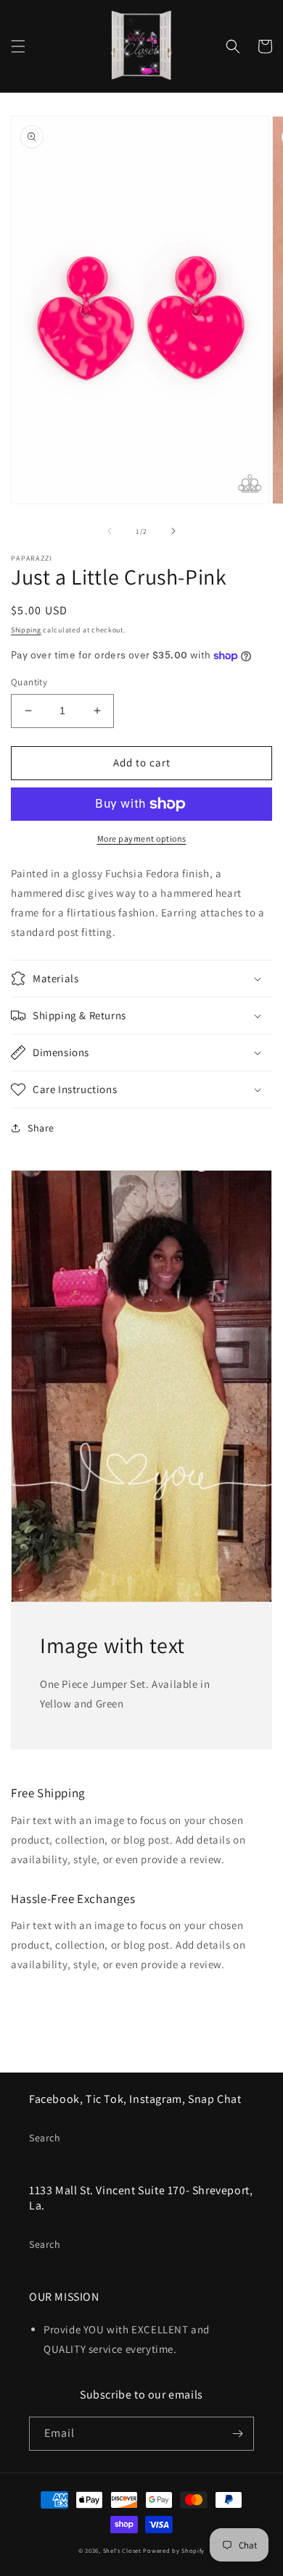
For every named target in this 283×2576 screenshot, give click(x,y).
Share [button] (41, 1128)
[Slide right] (173, 531)
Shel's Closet (122, 2550)
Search (45, 2138)
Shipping (26, 630)
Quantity (29, 682)
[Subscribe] (237, 2434)
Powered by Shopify (174, 2550)
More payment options (142, 839)
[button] (18, 46)
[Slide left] (110, 531)
